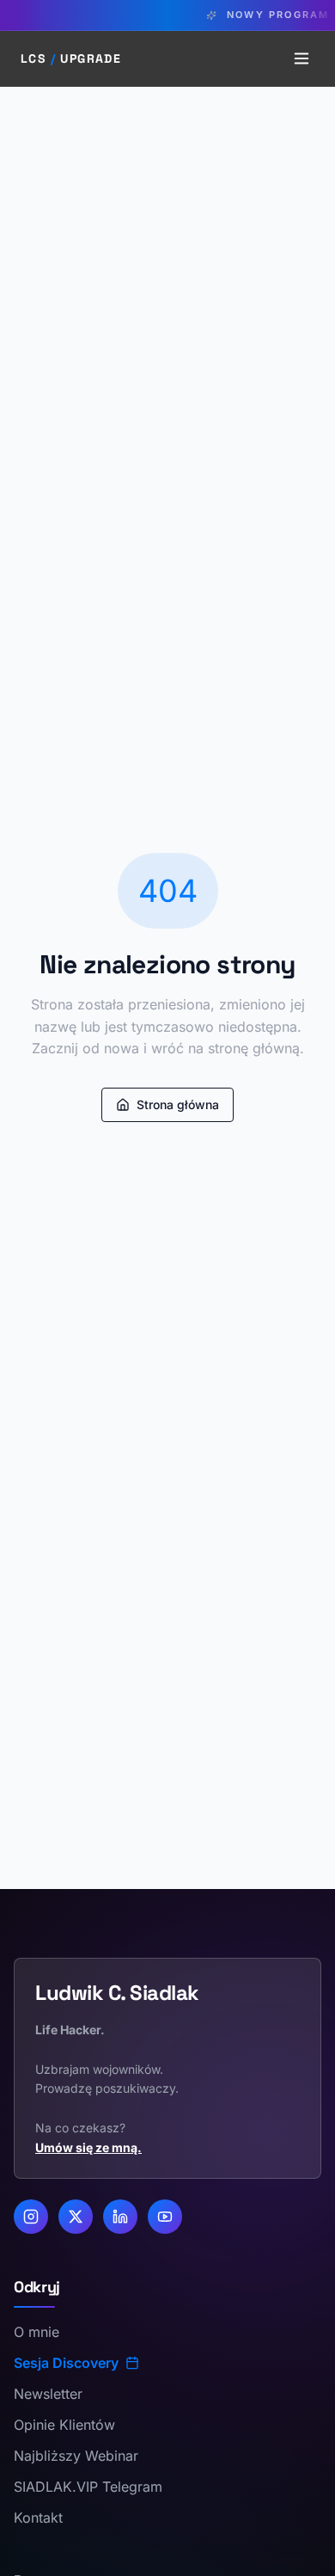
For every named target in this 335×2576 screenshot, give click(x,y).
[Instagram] (31, 2217)
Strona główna (178, 1104)
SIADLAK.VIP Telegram (88, 2487)
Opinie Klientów (64, 2425)
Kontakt (38, 2518)
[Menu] (301, 58)
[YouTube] (165, 2217)
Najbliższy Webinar (76, 2456)
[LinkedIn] (120, 2217)
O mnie (37, 2332)
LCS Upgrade (71, 58)
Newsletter (48, 2394)
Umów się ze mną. (88, 2147)
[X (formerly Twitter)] (76, 2217)
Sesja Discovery (66, 2363)
